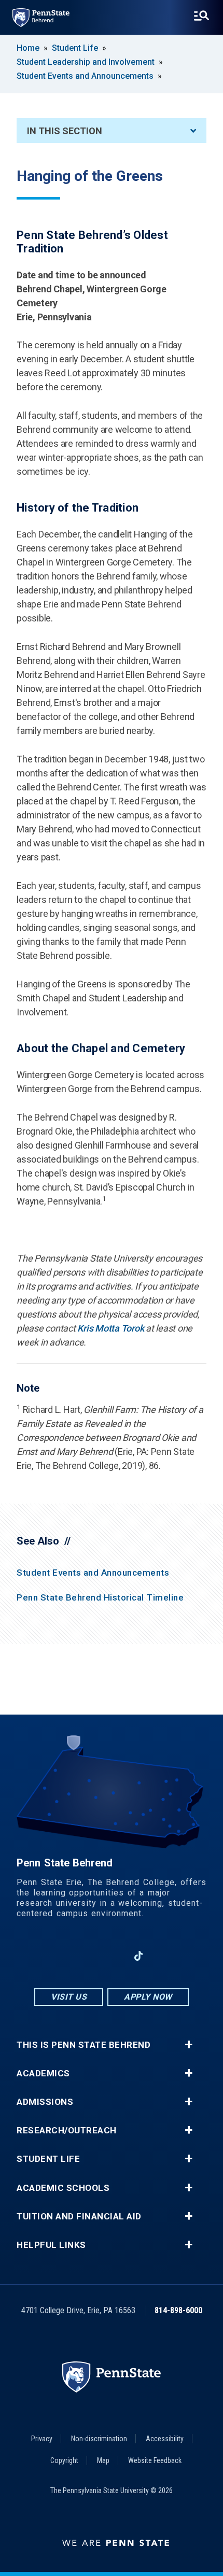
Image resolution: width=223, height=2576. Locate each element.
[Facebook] (58, 1956)
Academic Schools (63, 2188)
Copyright (64, 2460)
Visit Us (69, 1997)
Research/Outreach (67, 2131)
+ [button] (189, 2045)
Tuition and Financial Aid (79, 2217)
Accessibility (165, 2439)
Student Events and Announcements (85, 76)
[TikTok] (139, 1956)
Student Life (75, 48)
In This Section (65, 131)
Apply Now (148, 1997)
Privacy (42, 2439)
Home (28, 48)
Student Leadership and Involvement (86, 62)
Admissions (45, 2102)
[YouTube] (165, 1956)
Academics (43, 2073)
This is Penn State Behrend (83, 2045)
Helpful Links (51, 2245)
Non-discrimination (99, 2439)
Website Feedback (155, 2460)
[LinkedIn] (112, 1956)
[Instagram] (85, 1956)
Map (103, 2460)
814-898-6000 (178, 2310)
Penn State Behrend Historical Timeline (100, 1597)
